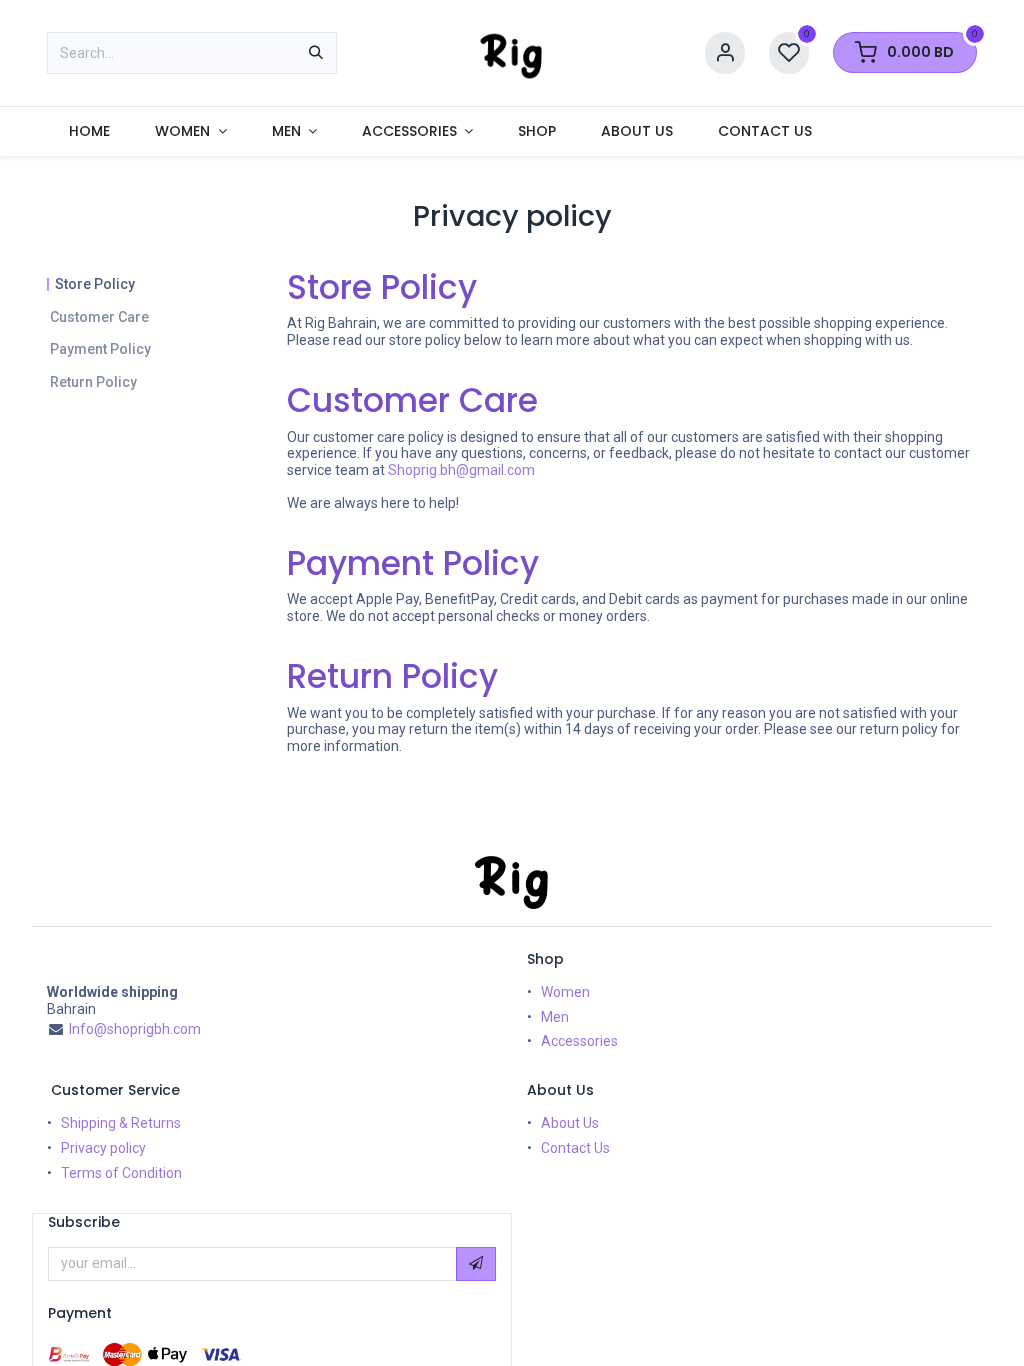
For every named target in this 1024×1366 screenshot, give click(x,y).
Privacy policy (103, 1148)
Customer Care (99, 317)
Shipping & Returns (121, 1123)
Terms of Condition (121, 1173)
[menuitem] (90, 131)
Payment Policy (100, 349)
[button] (476, 1264)
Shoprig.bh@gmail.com (461, 470)
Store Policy (95, 284)
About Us (570, 1123)
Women (565, 992)
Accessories (579, 1041)
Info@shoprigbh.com (135, 1029)
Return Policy (93, 382)
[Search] (316, 53)
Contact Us (575, 1148)
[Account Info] (725, 53)
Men (555, 1017)
